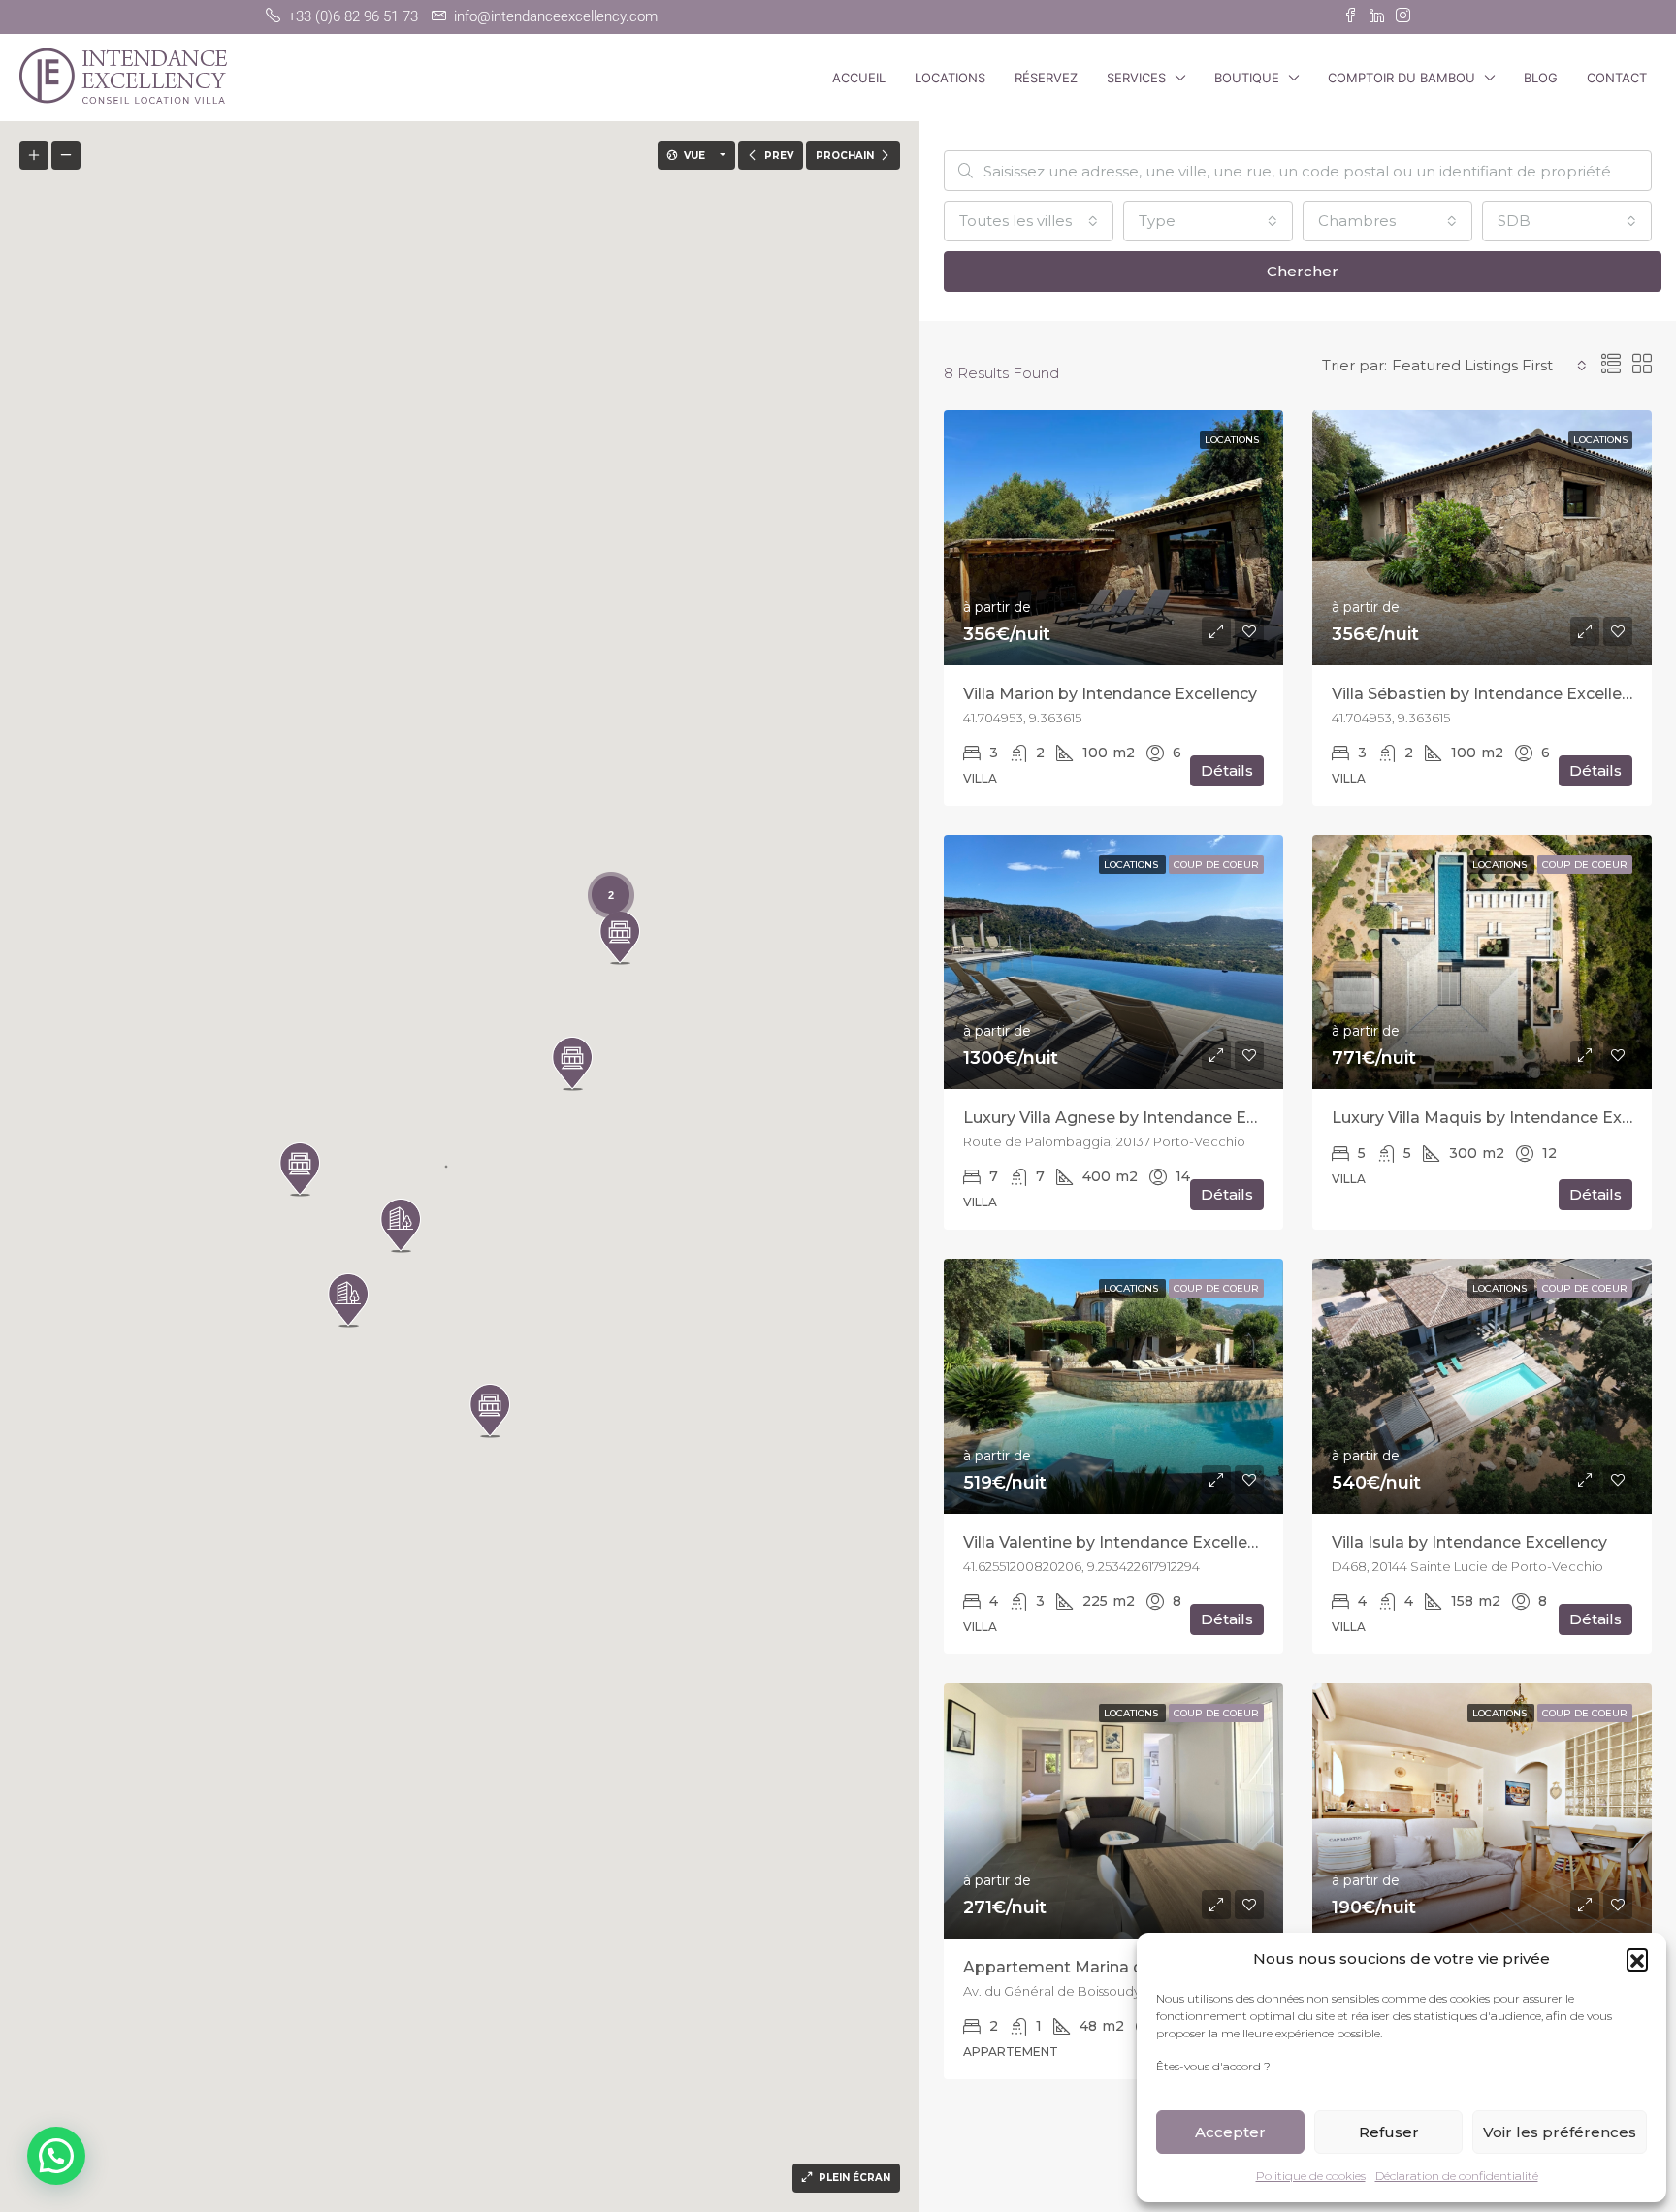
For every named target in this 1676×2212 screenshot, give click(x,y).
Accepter (1230, 2132)
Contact (1617, 78)
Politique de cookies (1311, 2176)
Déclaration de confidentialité (1457, 2176)
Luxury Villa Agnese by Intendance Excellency (1141, 1118)
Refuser (1389, 2132)
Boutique (1247, 78)
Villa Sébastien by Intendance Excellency (1490, 694)
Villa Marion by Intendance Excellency (1110, 694)
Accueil (859, 78)
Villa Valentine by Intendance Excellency (1119, 1542)
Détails (1227, 770)
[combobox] (1029, 221)
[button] (1637, 1959)
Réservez (1046, 78)
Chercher (1303, 271)
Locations (950, 78)
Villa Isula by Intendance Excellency (1469, 1542)
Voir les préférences (1560, 2132)
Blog (1541, 78)
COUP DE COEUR (1216, 865)
